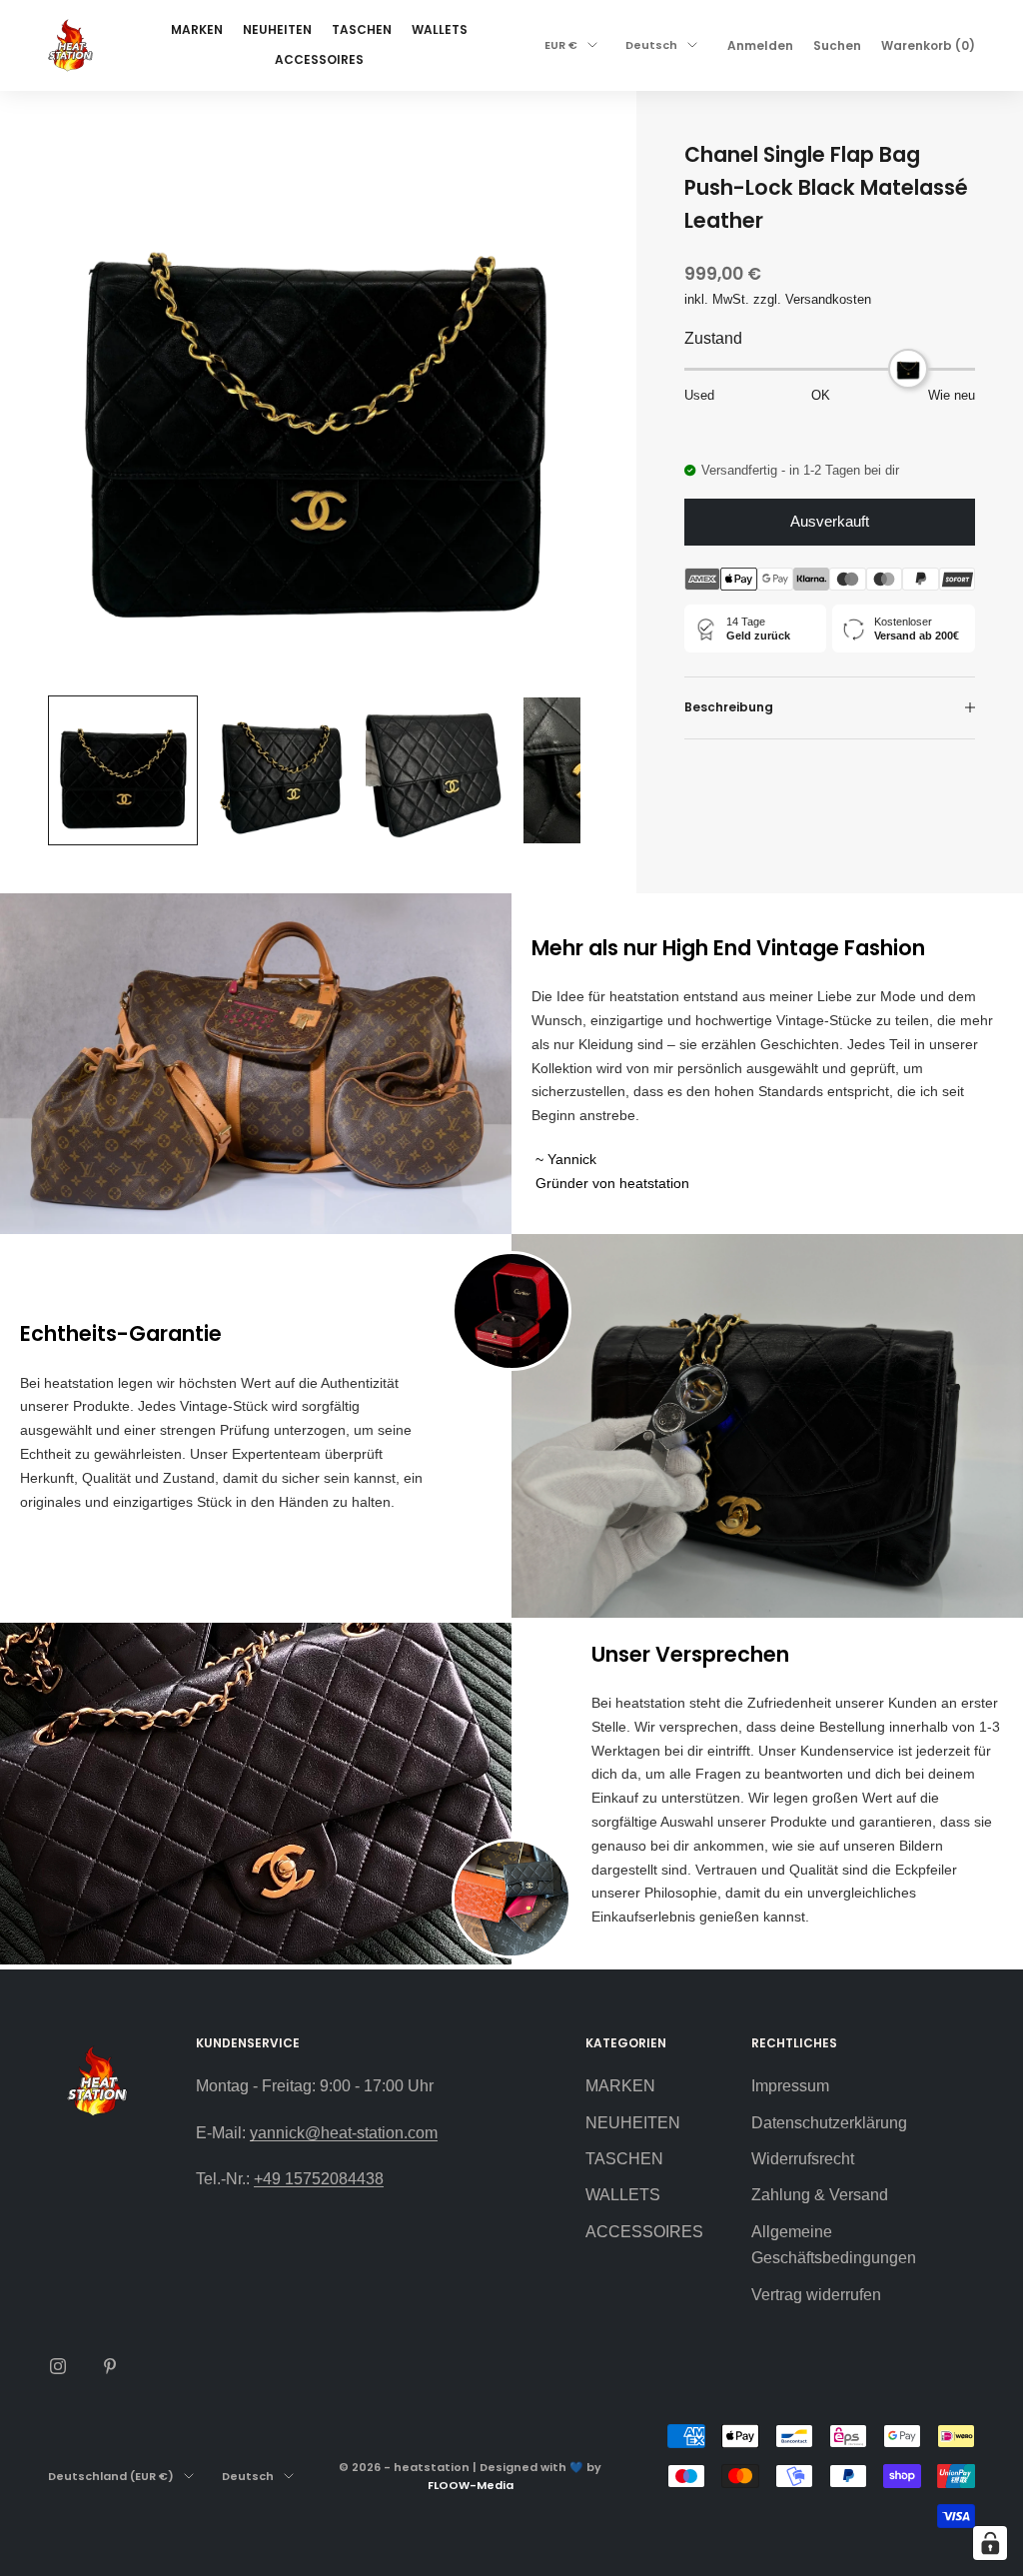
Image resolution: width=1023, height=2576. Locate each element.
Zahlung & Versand (820, 2195)
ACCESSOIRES (319, 59)
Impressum (790, 2086)
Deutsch (651, 45)
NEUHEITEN (277, 29)
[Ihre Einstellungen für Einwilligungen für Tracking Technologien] (990, 2543)
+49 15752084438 (319, 2179)
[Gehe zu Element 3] (439, 770)
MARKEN (197, 29)
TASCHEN (362, 29)
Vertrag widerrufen (816, 2295)
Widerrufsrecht (803, 2159)
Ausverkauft (830, 521)
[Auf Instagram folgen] (58, 2366)
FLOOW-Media (471, 2485)
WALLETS (440, 29)
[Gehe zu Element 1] (123, 770)
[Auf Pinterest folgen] (110, 2366)
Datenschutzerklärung (829, 2123)
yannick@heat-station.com (344, 2133)
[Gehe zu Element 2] (281, 770)
